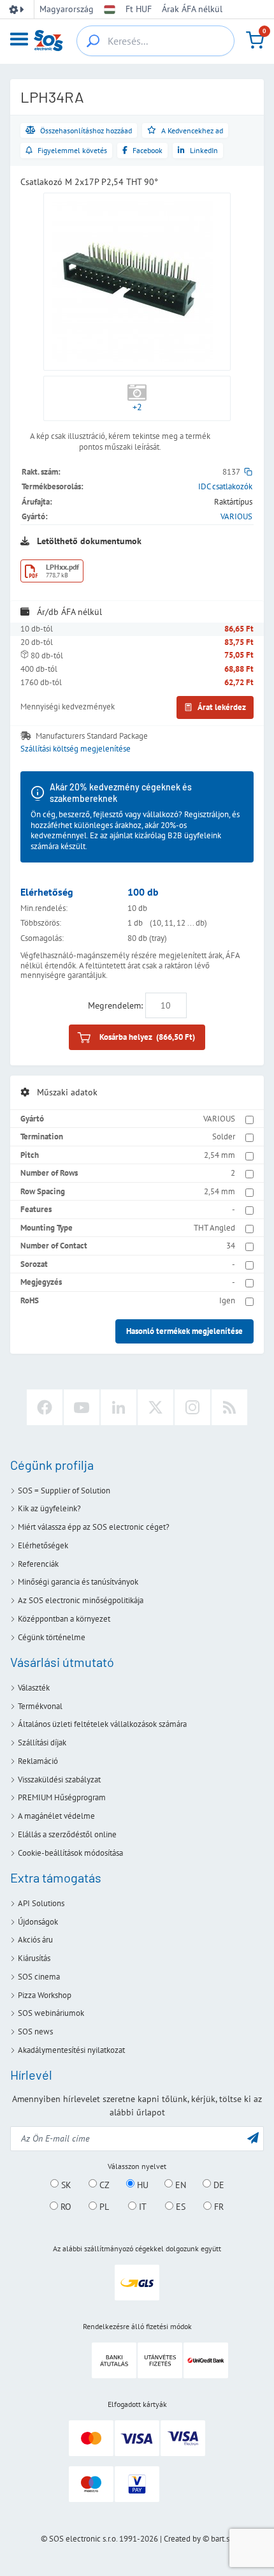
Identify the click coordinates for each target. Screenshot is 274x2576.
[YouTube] (82, 1407)
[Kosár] (255, 40)
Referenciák (38, 1564)
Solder (224, 1136)
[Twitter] (155, 1407)
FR (218, 2207)
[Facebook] (45, 1407)
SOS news (35, 2032)
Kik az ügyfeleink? (49, 1508)
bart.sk (222, 2539)
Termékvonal (40, 1706)
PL (103, 2207)
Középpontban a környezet (64, 1619)
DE (218, 2184)
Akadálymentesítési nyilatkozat (71, 2050)
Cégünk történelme (52, 1637)
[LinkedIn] (119, 1407)
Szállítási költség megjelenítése (76, 749)
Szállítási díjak (42, 1743)
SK (65, 2184)
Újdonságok (38, 1922)
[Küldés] (253, 2137)
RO (65, 2207)
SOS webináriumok (51, 2013)
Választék (34, 1688)
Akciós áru (35, 1940)
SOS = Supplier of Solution (64, 1491)
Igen (227, 1300)
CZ (103, 2184)
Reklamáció (38, 1761)
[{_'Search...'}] (93, 41)
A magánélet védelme (56, 1816)
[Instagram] (192, 1407)
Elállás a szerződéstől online (67, 1834)
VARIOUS (236, 516)
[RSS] (229, 1407)
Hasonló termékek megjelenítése (184, 1331)
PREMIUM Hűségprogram (62, 1797)
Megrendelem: (115, 1005)
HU (141, 2184)
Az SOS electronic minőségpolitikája (81, 1600)
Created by (182, 2539)
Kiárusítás (34, 1958)
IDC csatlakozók (225, 486)
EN (179, 2184)
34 (231, 1246)
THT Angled (214, 1228)
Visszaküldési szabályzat (59, 1780)
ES (179, 2207)
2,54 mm (220, 1155)
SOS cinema (39, 1977)
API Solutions (41, 1903)
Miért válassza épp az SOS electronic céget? (94, 1527)
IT (141, 2207)
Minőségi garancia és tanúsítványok (78, 1582)
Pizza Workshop (45, 1995)
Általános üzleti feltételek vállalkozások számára (102, 1724)
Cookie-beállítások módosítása (70, 1853)
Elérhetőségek (43, 1545)
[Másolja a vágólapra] (248, 472)
